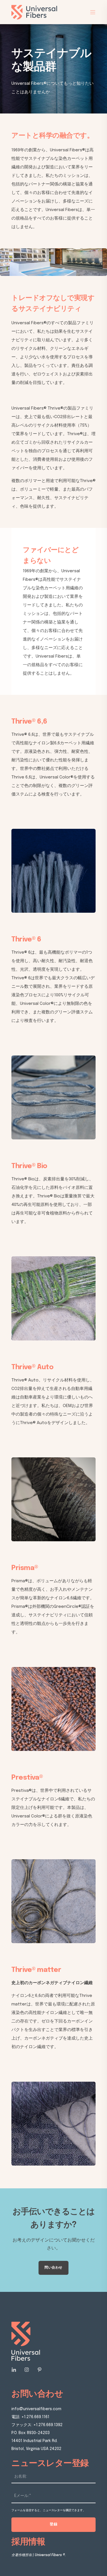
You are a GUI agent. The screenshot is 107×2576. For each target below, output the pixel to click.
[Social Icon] (16, 2370)
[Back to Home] (34, 16)
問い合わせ (53, 2268)
